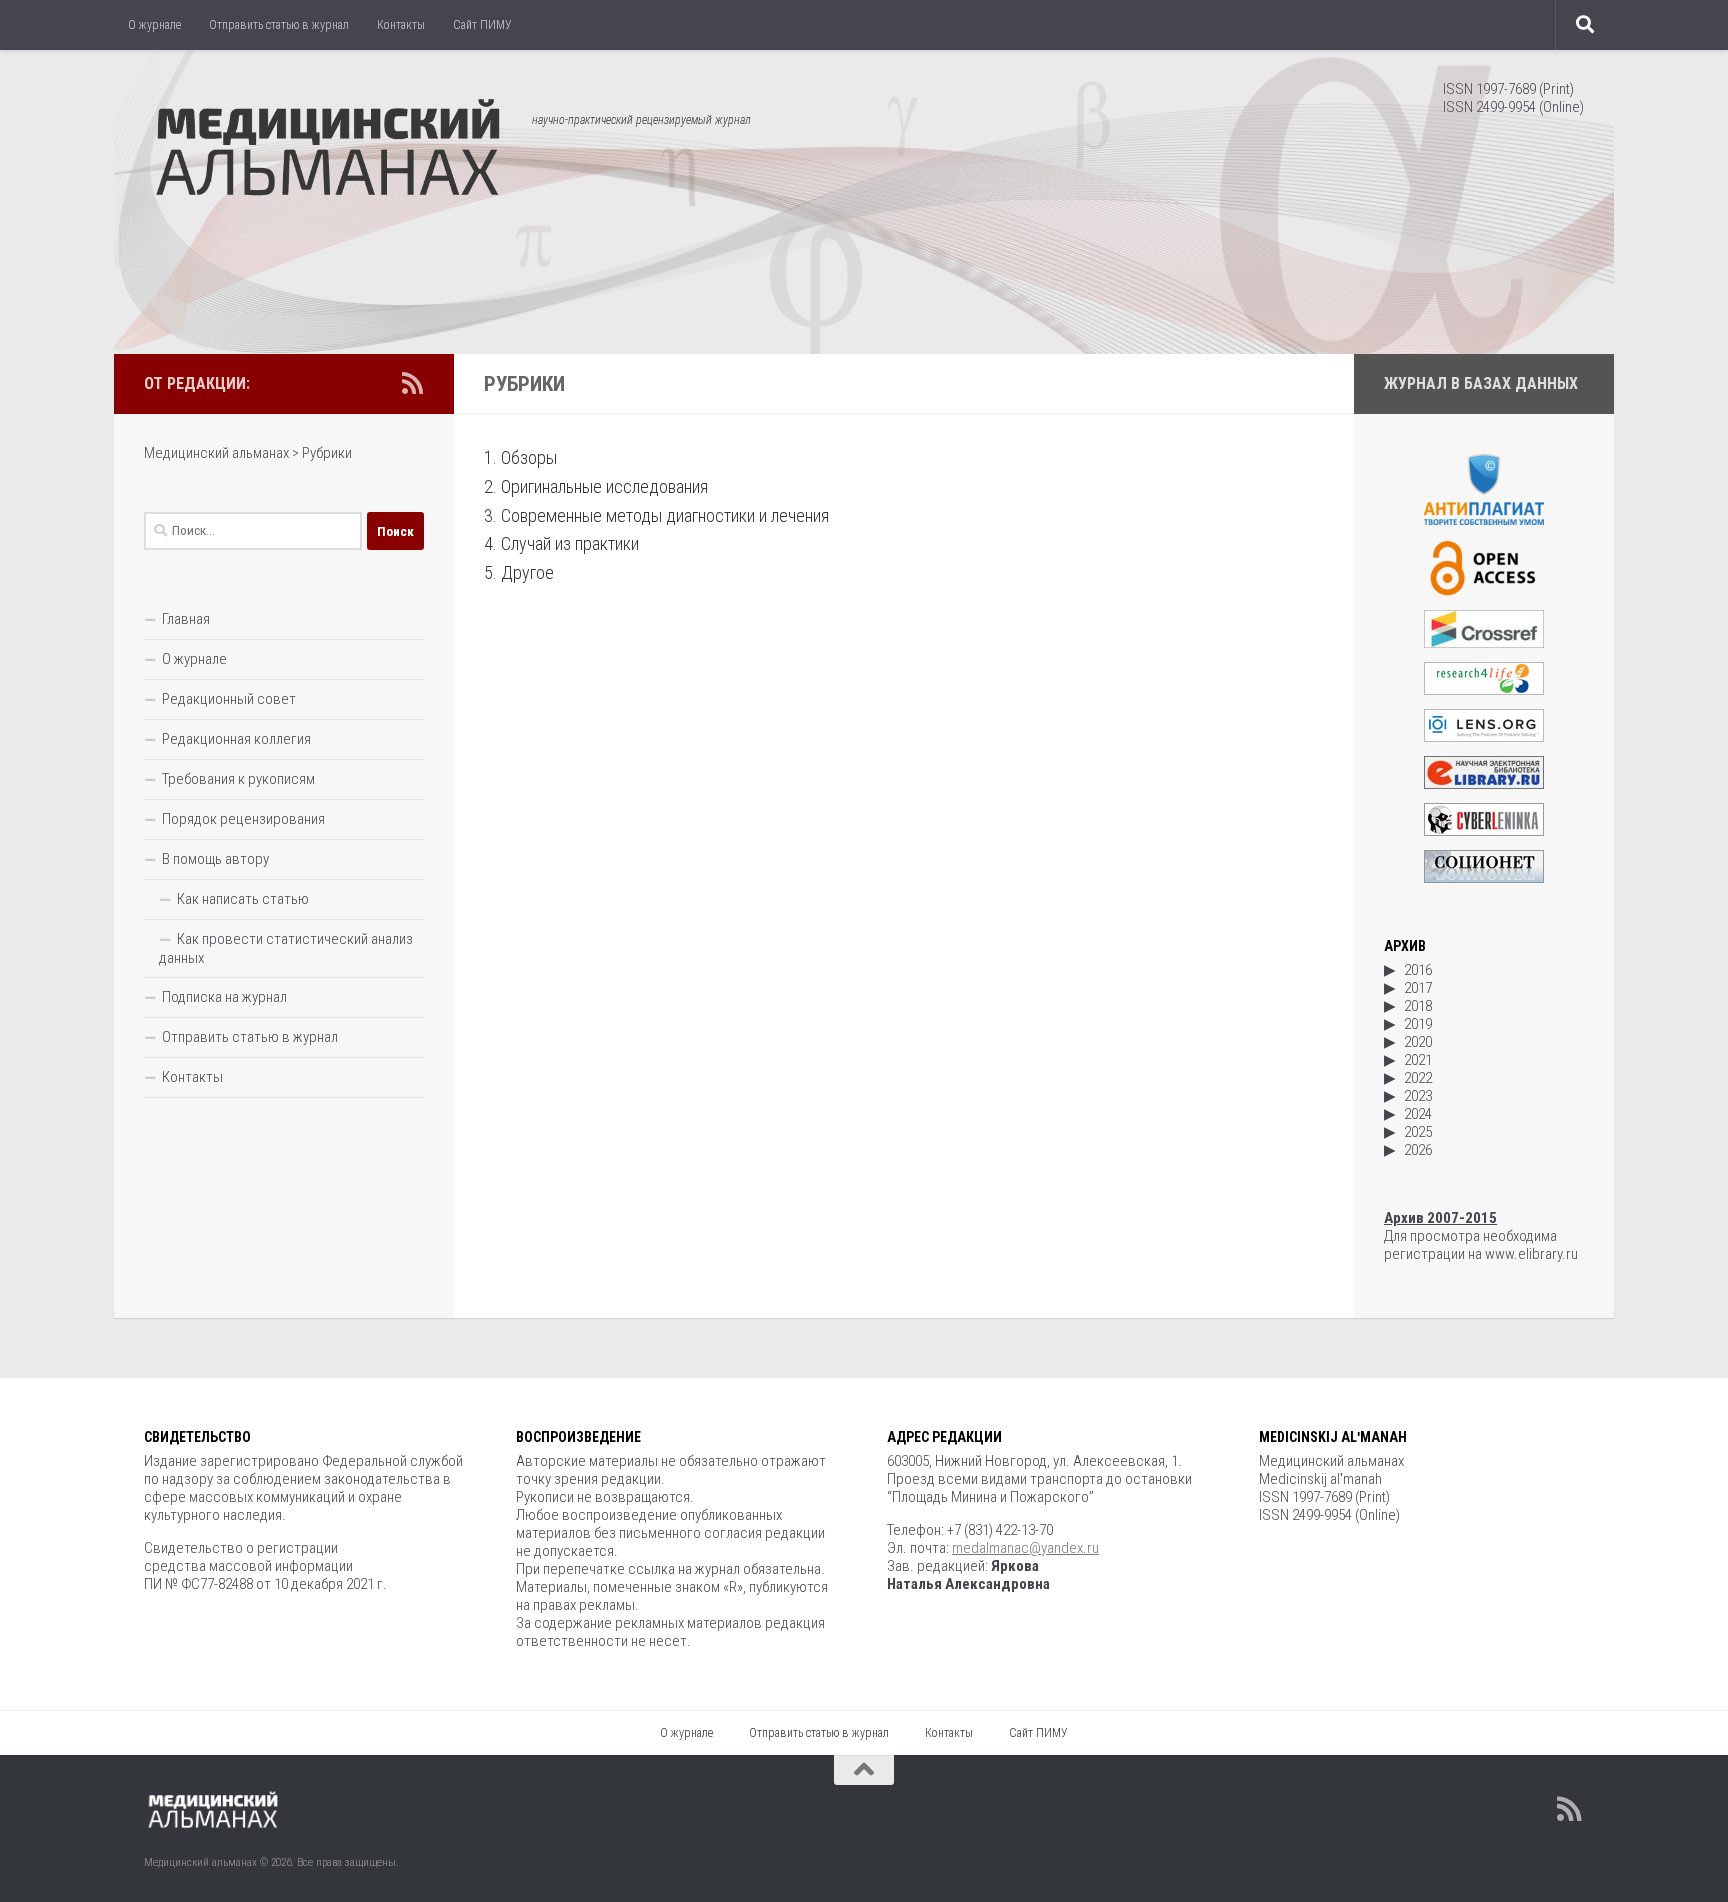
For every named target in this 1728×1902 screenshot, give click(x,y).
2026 (1418, 1150)
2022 (1418, 1078)
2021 (1418, 1060)
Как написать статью (243, 899)
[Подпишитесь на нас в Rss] (412, 383)
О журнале (154, 25)
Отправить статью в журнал (279, 25)
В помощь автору (215, 859)
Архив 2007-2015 (1440, 1218)
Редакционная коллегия (236, 739)
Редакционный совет (229, 699)
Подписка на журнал (224, 997)
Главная (186, 619)
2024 (1418, 1114)
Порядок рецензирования (243, 819)
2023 (1418, 1096)
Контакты (401, 25)
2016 (1418, 970)
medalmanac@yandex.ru (1025, 1548)
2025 (1418, 1132)
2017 (1418, 988)
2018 (1418, 1006)
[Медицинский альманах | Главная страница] (328, 150)
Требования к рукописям (238, 779)
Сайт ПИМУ (482, 25)
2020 (1418, 1042)
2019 (1418, 1024)
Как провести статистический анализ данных (286, 948)
